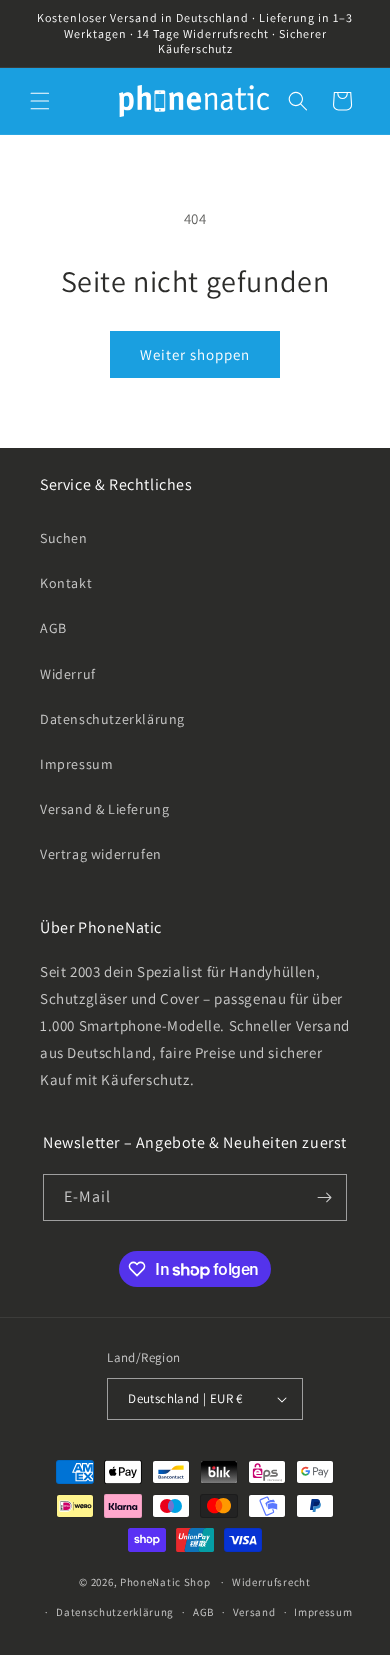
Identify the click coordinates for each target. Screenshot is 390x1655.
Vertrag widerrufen (101, 854)
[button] (40, 101)
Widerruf (68, 674)
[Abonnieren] (324, 1197)
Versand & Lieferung (104, 809)
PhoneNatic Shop (165, 1582)
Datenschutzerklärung (112, 719)
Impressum (76, 764)
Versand (254, 1612)
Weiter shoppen (195, 354)
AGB (53, 628)
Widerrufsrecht (271, 1582)
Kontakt (66, 583)
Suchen (64, 538)
